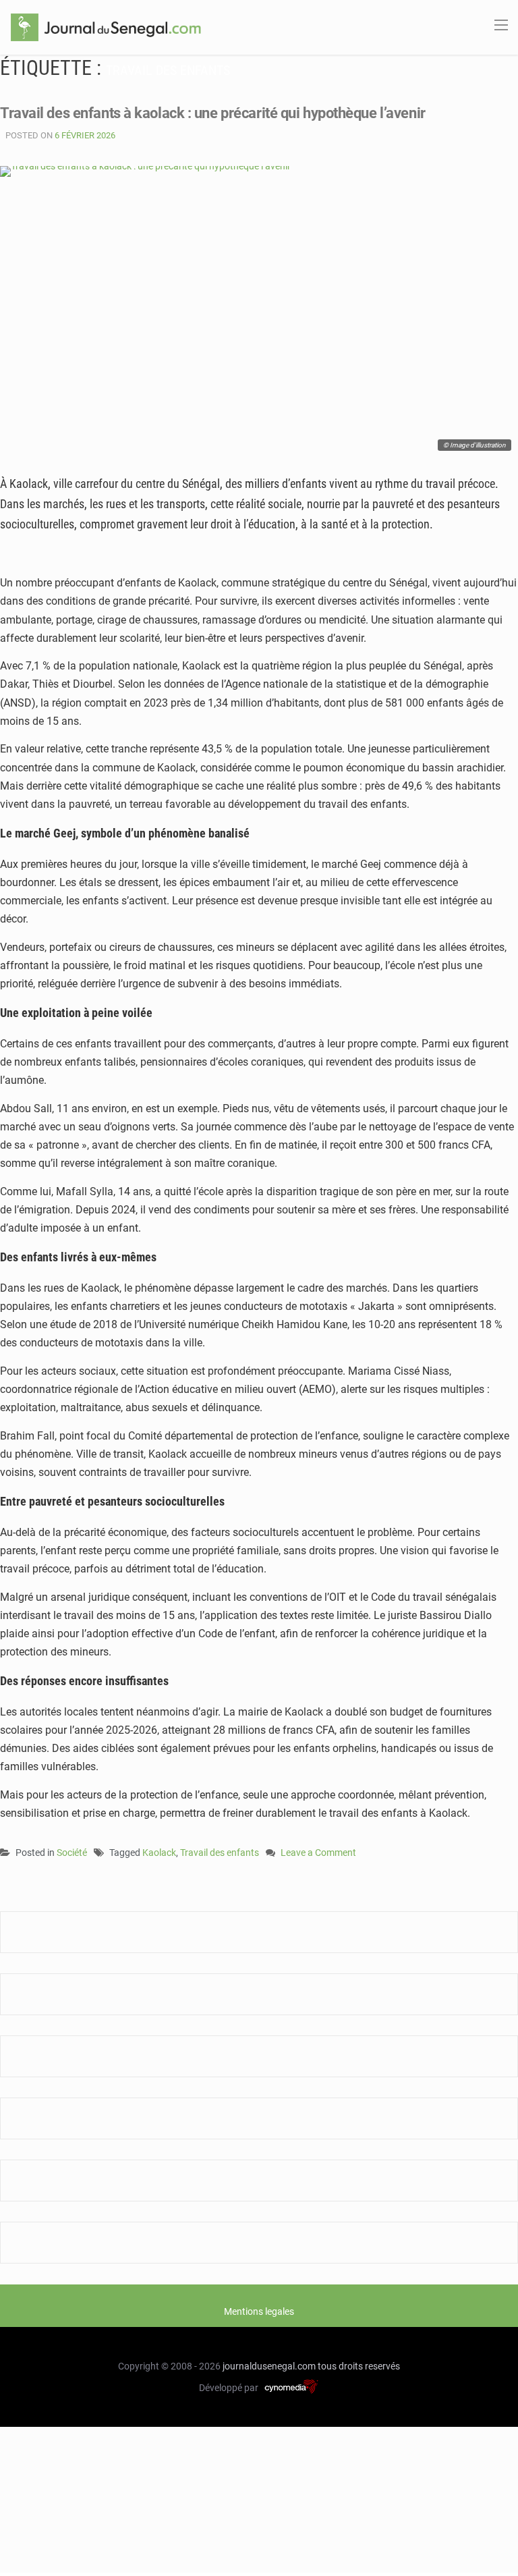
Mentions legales (259, 2311)
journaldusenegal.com (269, 2366)
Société (72, 1853)
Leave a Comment (318, 1854)
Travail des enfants (220, 1853)
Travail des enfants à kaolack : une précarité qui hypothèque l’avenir (213, 113)
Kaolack (159, 1853)
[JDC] (106, 26)
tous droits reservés (359, 2366)
